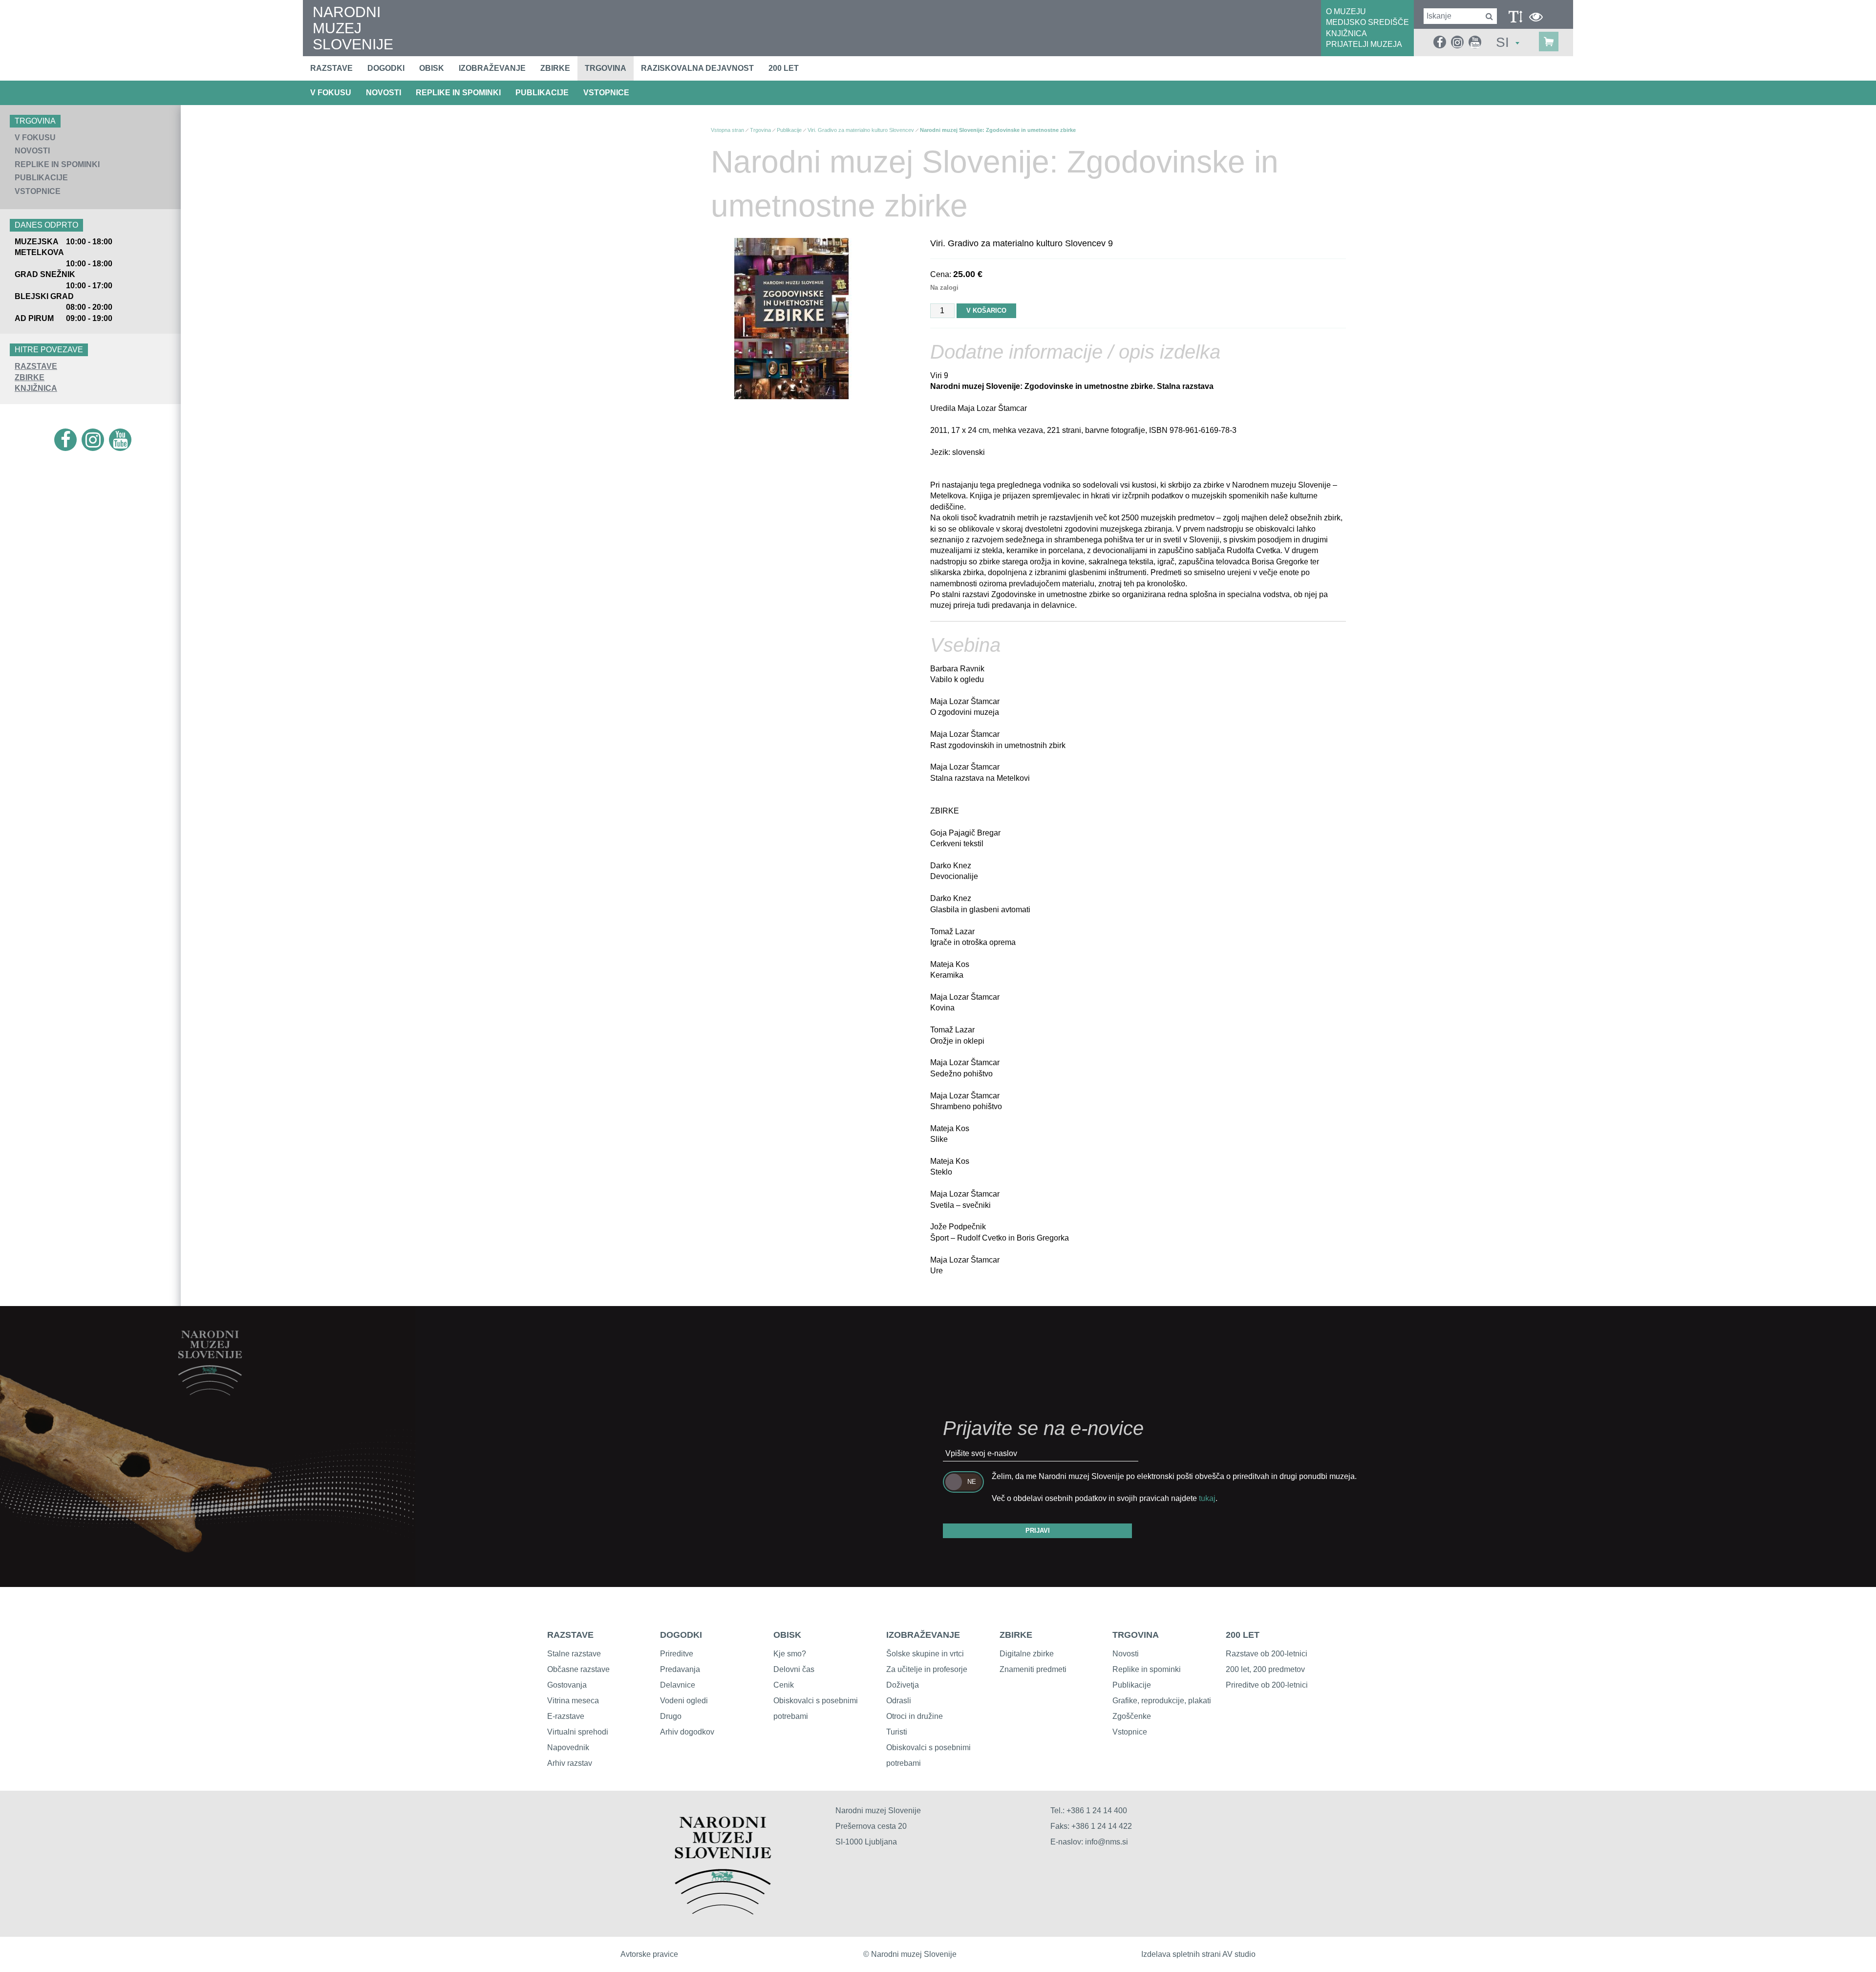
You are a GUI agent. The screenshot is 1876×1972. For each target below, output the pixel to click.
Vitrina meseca (573, 1701)
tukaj (1207, 1498)
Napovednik (568, 1747)
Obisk (432, 68)
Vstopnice (606, 93)
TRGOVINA (1136, 1635)
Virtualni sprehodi (578, 1732)
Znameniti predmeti (1033, 1669)
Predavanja (680, 1669)
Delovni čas (794, 1669)
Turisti (897, 1732)
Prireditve (677, 1654)
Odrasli (899, 1701)
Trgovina (606, 68)
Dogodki (386, 68)
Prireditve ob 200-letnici (1267, 1685)
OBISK (787, 1635)
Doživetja (903, 1685)
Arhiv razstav (570, 1763)
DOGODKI (681, 1635)
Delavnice (678, 1685)
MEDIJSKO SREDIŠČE (1367, 22)
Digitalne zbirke (1027, 1654)
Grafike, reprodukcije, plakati (1162, 1701)
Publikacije (542, 93)
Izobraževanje (492, 68)
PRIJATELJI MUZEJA (1364, 44)
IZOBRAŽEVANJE (923, 1635)
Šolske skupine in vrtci (925, 1654)
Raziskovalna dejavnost (697, 68)
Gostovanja (567, 1685)
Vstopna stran (727, 130)
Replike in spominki (458, 93)
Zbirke (555, 68)
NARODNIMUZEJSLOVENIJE (353, 28)
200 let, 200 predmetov (1265, 1669)
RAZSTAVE (570, 1635)
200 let (784, 68)
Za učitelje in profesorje (927, 1669)
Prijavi (1038, 1531)
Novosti (384, 93)
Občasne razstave (578, 1669)
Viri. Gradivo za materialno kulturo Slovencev (861, 130)
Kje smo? (790, 1654)
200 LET (1243, 1635)
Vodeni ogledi (684, 1701)
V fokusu (331, 93)
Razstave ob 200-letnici (1267, 1654)
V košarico (986, 311)
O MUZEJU (1346, 11)
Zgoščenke (1132, 1716)
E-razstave (566, 1716)
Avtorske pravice (649, 1954)
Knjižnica (36, 388)
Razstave (331, 68)
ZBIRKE (1016, 1635)
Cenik (784, 1685)
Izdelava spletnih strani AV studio (1198, 1954)
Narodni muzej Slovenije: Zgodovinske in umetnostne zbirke (998, 130)
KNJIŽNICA (1346, 33)
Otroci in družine (915, 1716)
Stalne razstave (574, 1654)
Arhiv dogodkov (687, 1732)
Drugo (671, 1716)
